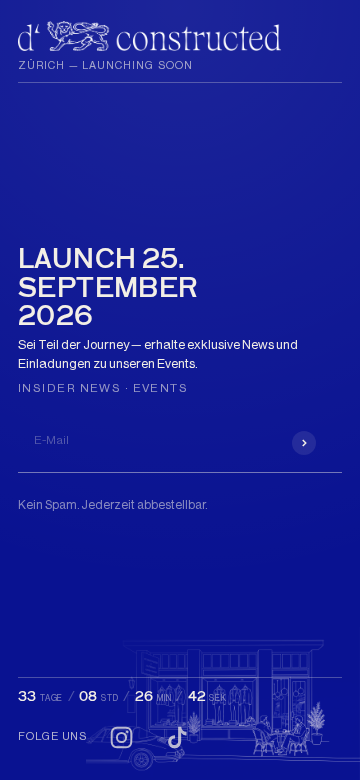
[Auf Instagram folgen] (121, 737)
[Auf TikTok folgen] (177, 737)
